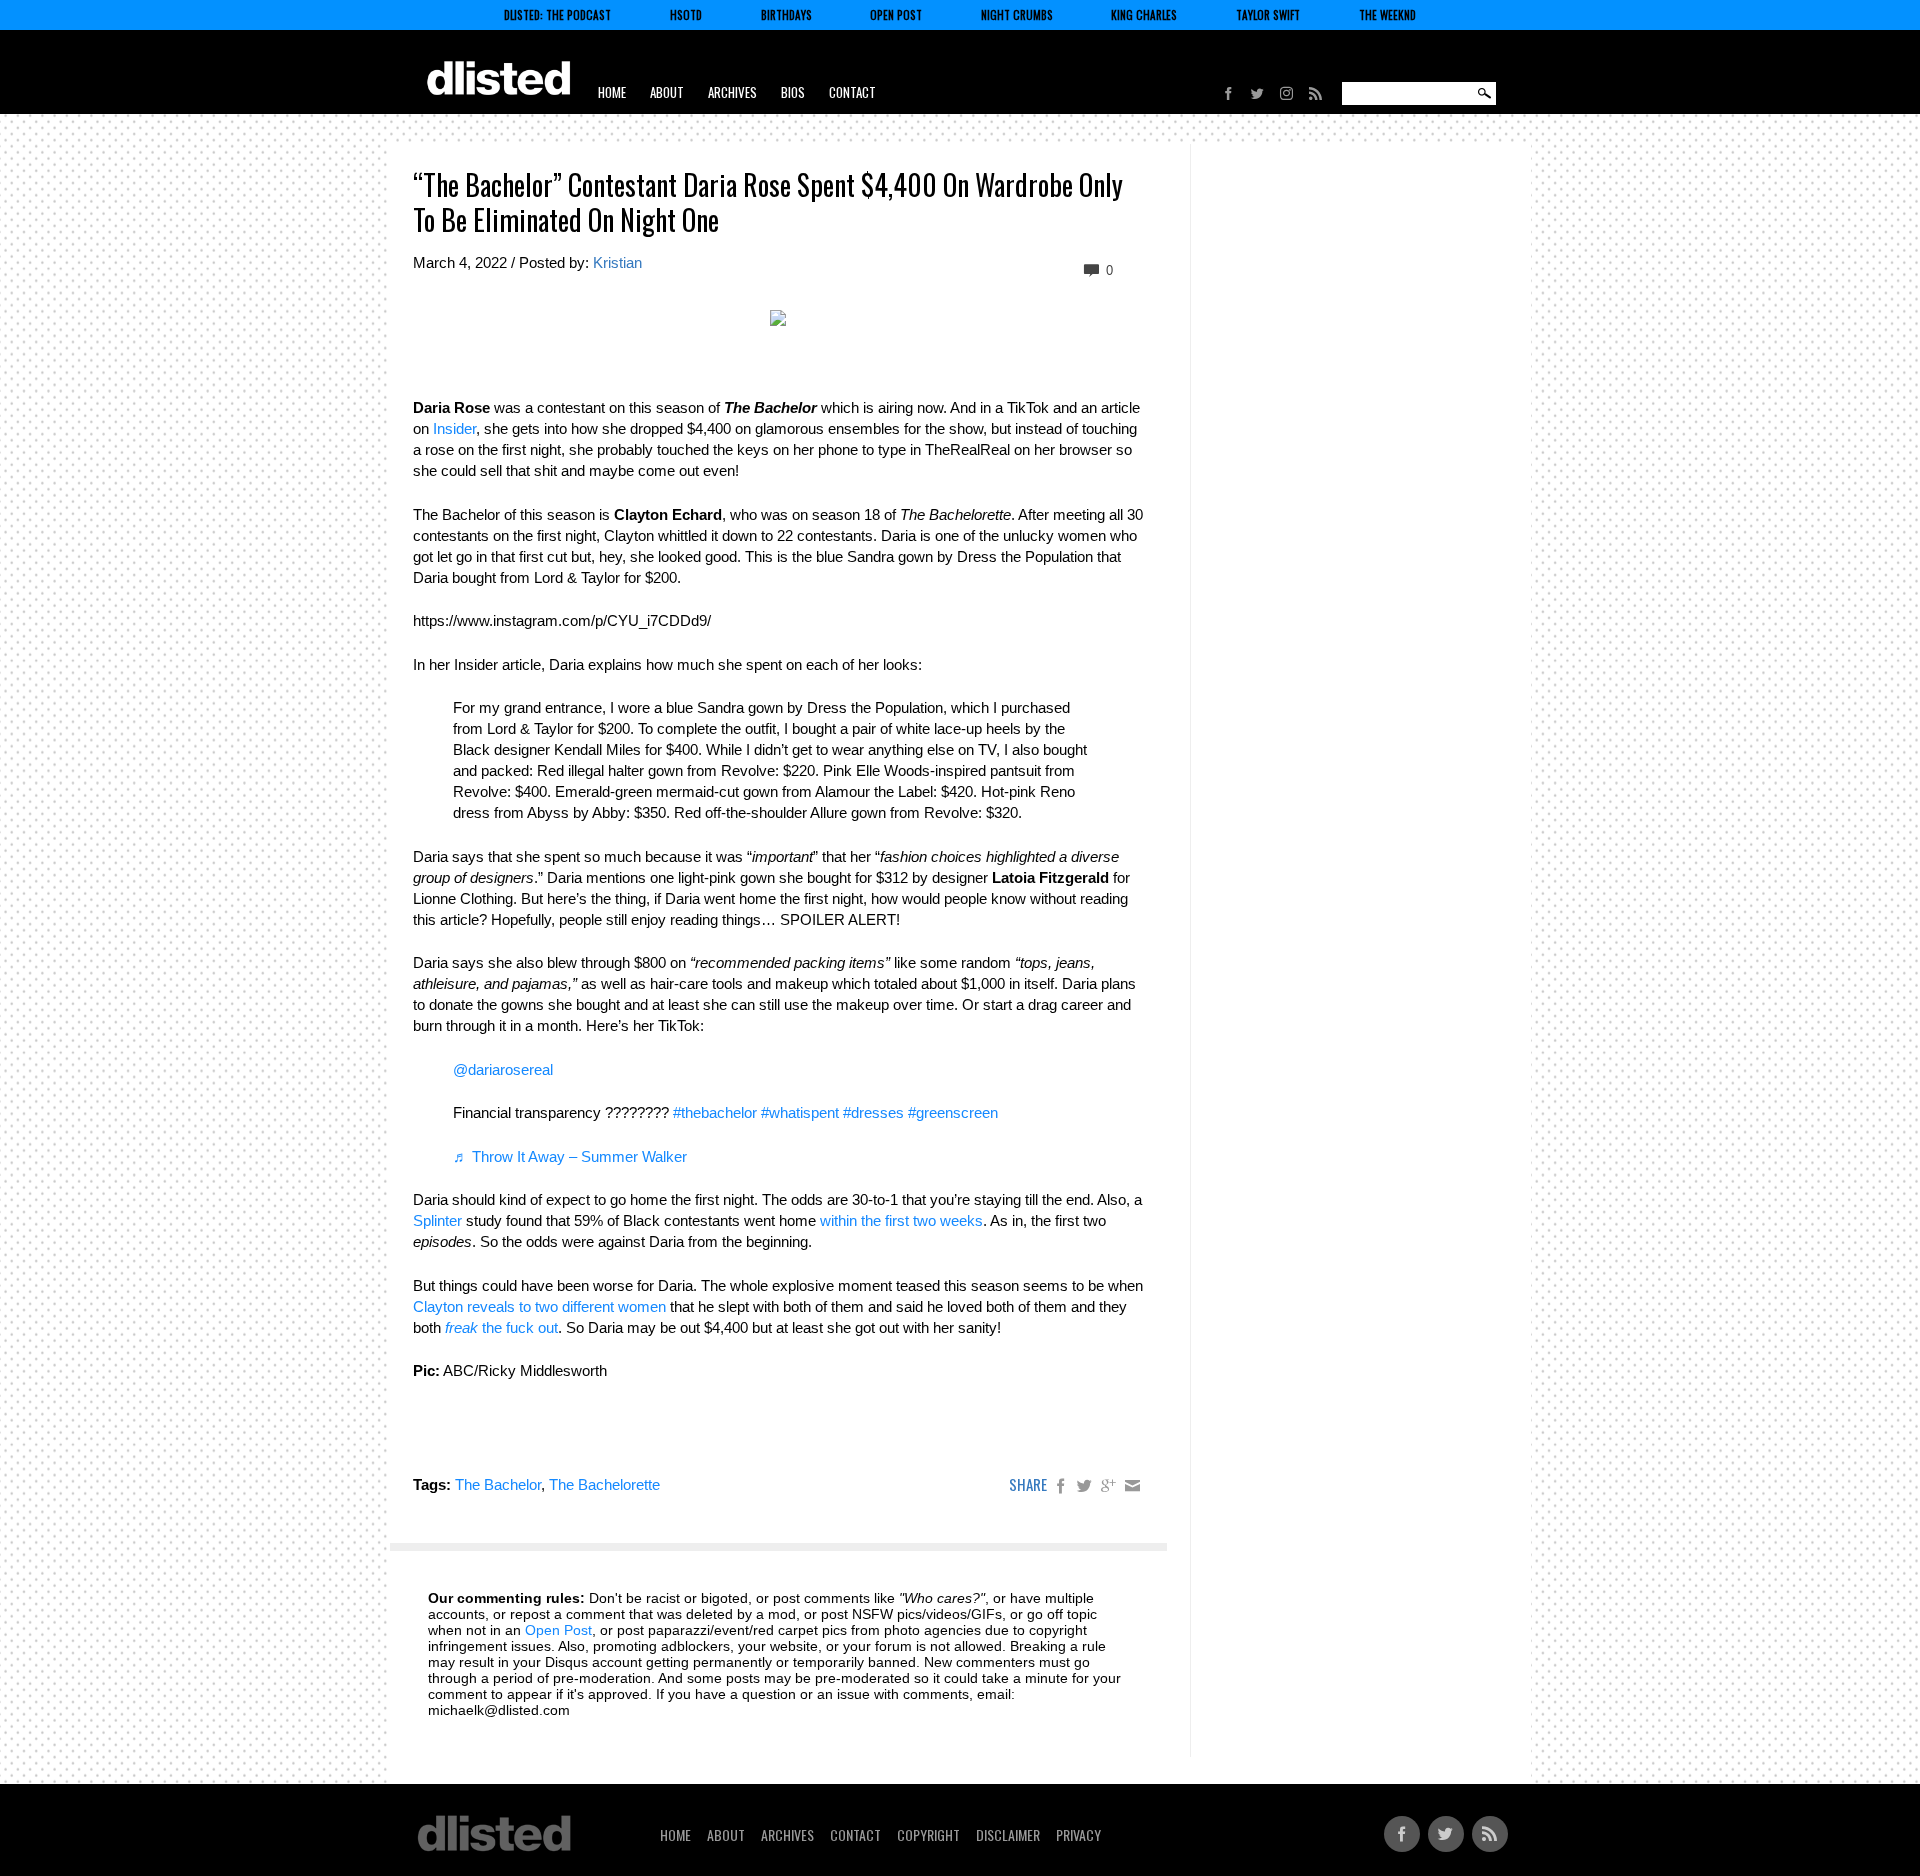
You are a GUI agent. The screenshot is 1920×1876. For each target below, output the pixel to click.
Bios (793, 92)
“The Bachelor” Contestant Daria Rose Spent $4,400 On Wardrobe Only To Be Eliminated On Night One (768, 202)
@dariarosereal (503, 1069)
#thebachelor (715, 1112)
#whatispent (800, 1112)
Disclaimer (1008, 1834)
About (667, 92)
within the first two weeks (901, 1220)
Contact (852, 92)
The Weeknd (1387, 15)
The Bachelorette (604, 1484)
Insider (454, 428)
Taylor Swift (1268, 15)
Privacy (1078, 1834)
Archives (732, 92)
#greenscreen (953, 1112)
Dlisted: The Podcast (557, 15)
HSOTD (686, 15)
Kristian (617, 262)
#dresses (873, 1112)
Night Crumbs (1017, 15)
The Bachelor (498, 1484)
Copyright (928, 1834)
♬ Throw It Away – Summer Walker (570, 1156)
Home (612, 92)
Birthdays (786, 15)
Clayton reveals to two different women (539, 1306)
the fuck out (501, 1327)
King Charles (1144, 15)
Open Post (896, 15)
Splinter (437, 1220)
